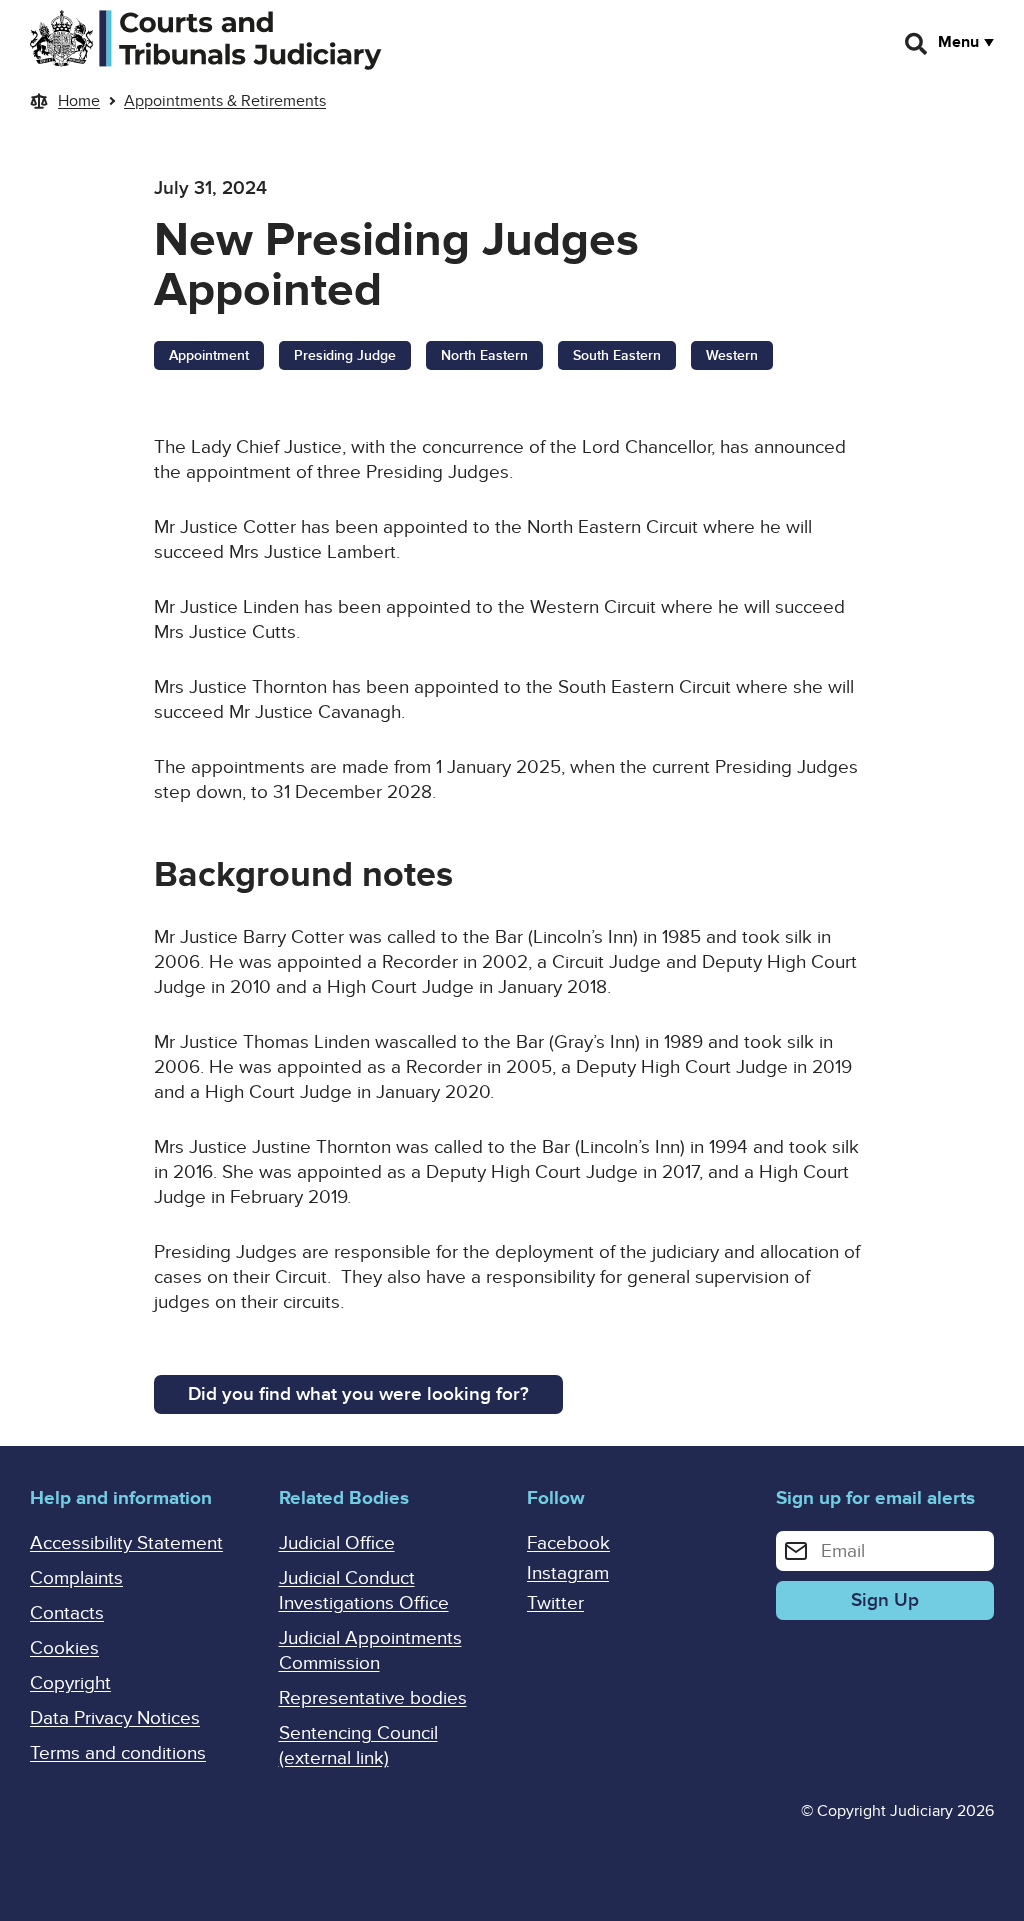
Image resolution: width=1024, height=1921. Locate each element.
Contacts (67, 1613)
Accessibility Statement (126, 1543)
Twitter (555, 1603)
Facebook (568, 1543)
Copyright (70, 1683)
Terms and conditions (118, 1753)
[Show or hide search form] (917, 44)
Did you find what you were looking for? (358, 1394)
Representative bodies (373, 1698)
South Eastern (617, 355)
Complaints (76, 1578)
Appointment (209, 355)
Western (732, 355)
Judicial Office (337, 1543)
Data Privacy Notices (115, 1718)
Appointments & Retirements (225, 101)
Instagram (568, 1573)
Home (79, 101)
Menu (958, 42)
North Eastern (484, 355)
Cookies (64, 1648)
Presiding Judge (345, 355)
